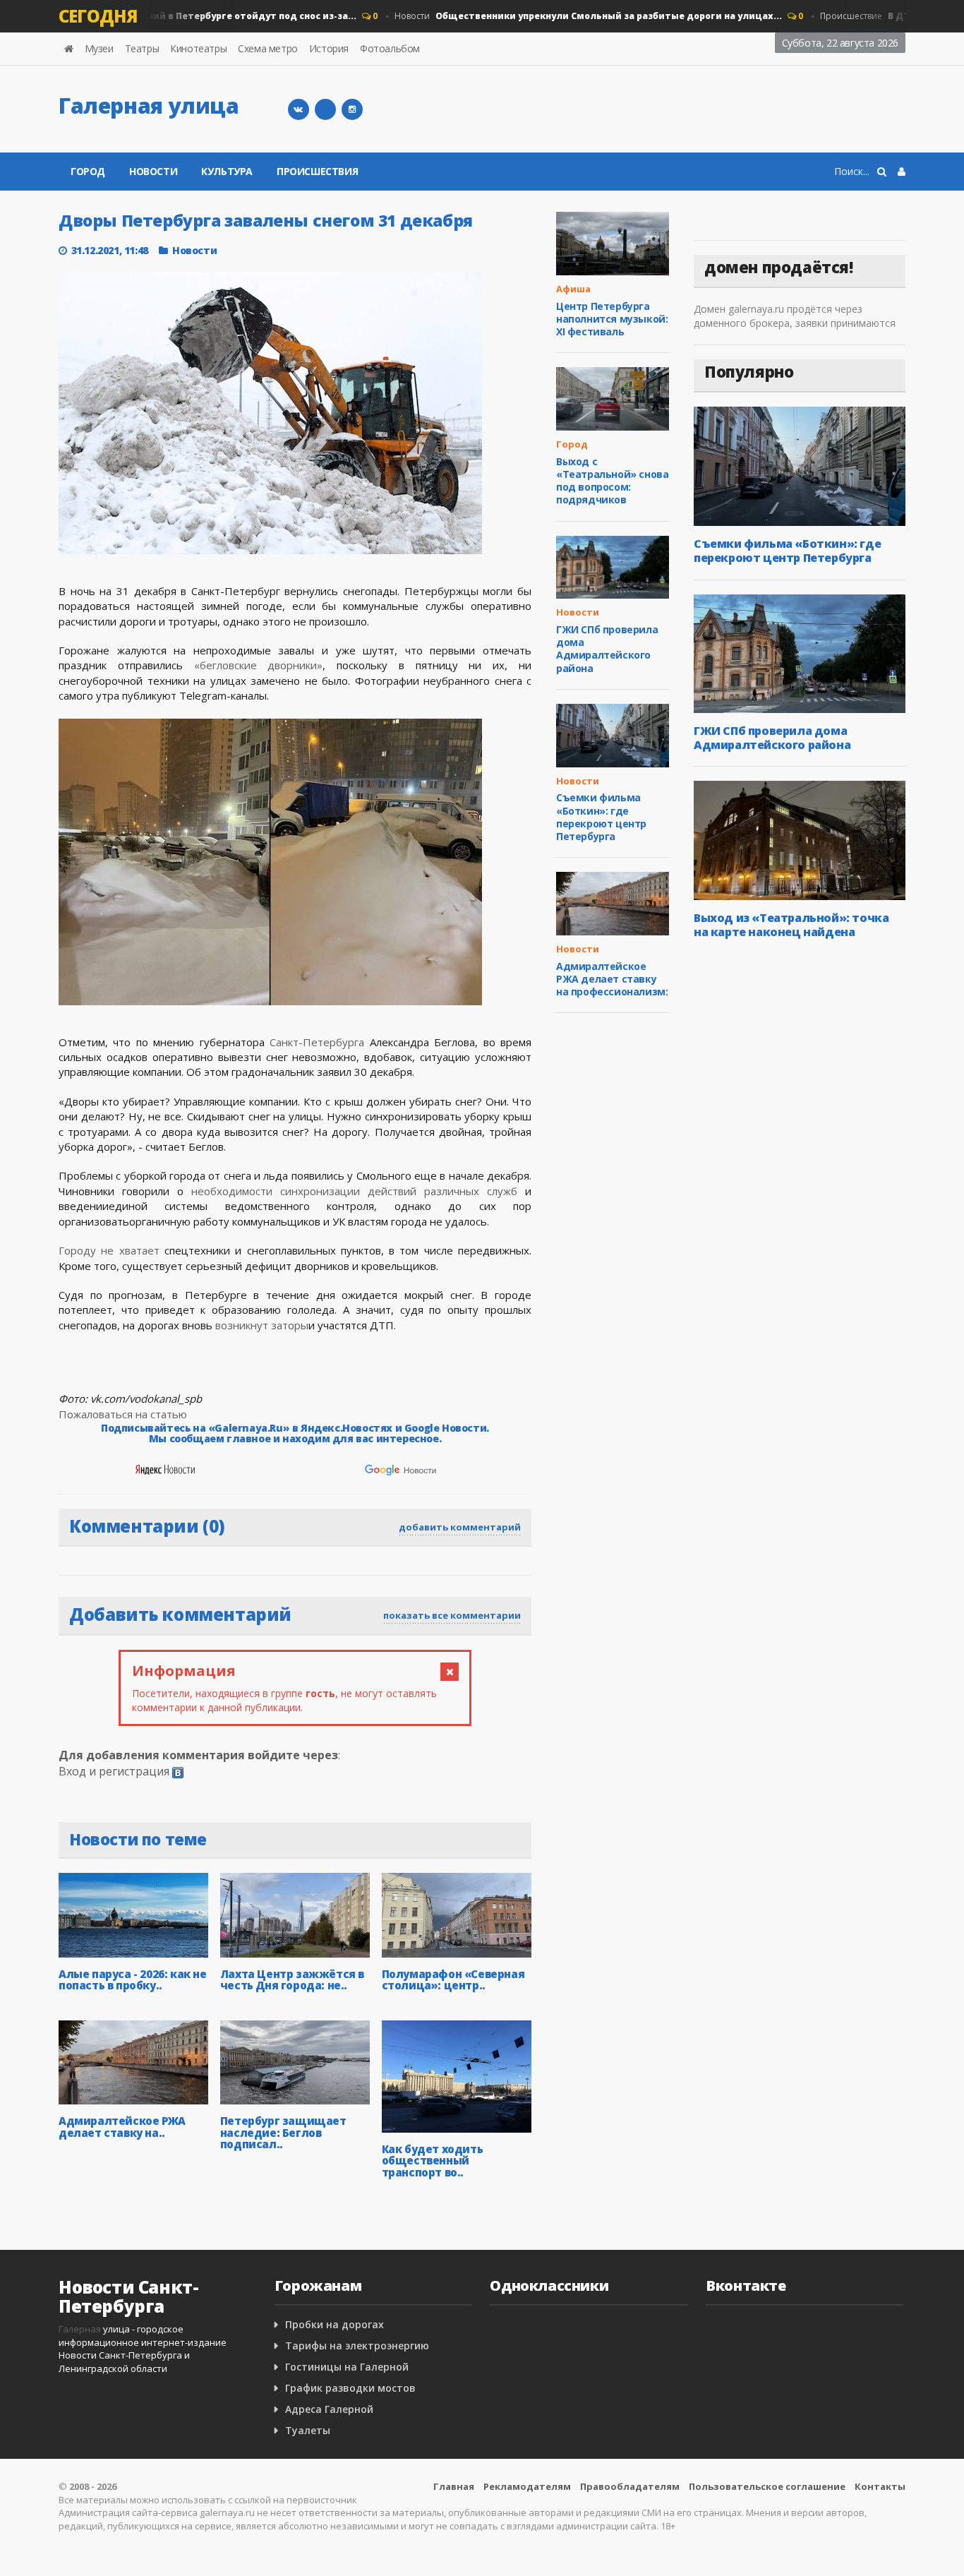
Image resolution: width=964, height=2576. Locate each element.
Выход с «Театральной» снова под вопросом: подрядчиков (612, 481)
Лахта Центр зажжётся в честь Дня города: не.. (292, 1980)
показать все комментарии (452, 1615)
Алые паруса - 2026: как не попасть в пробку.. (133, 1980)
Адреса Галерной (329, 2409)
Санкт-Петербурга (317, 1042)
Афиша (573, 289)
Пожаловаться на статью (123, 1414)
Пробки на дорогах (335, 2324)
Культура (227, 171)
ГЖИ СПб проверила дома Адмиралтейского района (607, 649)
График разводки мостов (350, 2388)
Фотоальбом (390, 48)
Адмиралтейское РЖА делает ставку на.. (122, 2127)
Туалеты (308, 2430)
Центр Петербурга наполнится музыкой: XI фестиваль (612, 319)
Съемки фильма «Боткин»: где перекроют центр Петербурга (601, 817)
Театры (142, 48)
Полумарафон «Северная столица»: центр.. (453, 1980)
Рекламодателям (527, 2486)
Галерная (80, 2329)
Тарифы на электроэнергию (357, 2346)
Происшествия (317, 171)
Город (88, 171)
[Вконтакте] (299, 109)
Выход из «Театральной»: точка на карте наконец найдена (791, 925)
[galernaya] (352, 109)
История (329, 48)
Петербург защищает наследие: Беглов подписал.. (283, 2132)
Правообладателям (630, 2486)
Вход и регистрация (114, 1771)
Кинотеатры (198, 48)
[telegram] (325, 109)
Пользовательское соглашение (767, 2486)
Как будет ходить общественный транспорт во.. (433, 2161)
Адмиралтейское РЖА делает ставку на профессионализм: (612, 979)
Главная (454, 2486)
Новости (564, 16)
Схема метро (268, 48)
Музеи (99, 48)
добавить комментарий (460, 1527)
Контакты (880, 2486)
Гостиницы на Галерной (347, 2367)
